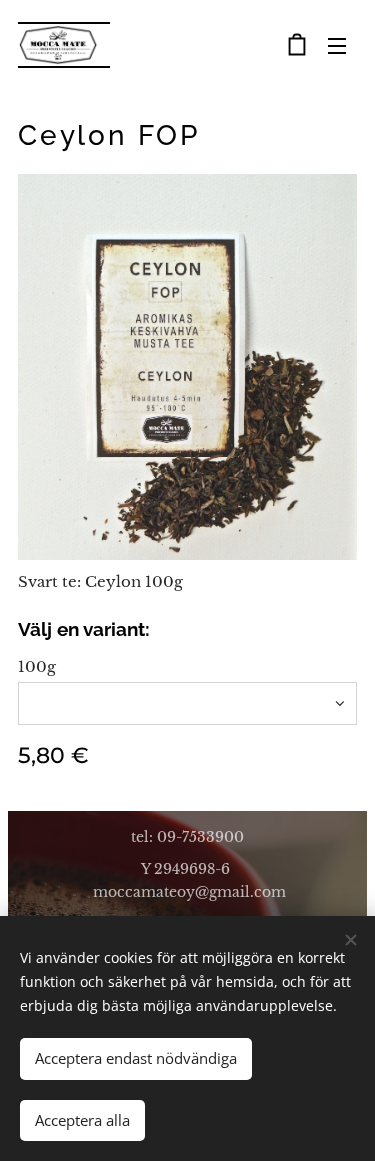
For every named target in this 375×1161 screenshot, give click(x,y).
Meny (337, 45)
